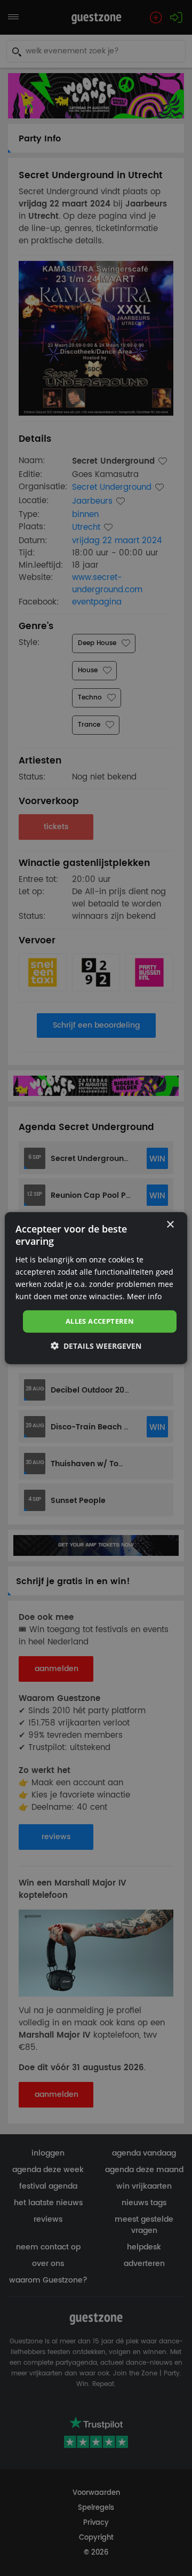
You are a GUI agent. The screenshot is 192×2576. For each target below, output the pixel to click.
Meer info (144, 1296)
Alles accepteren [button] (100, 1321)
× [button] (170, 1225)
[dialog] (96, 1288)
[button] (96, 1345)
